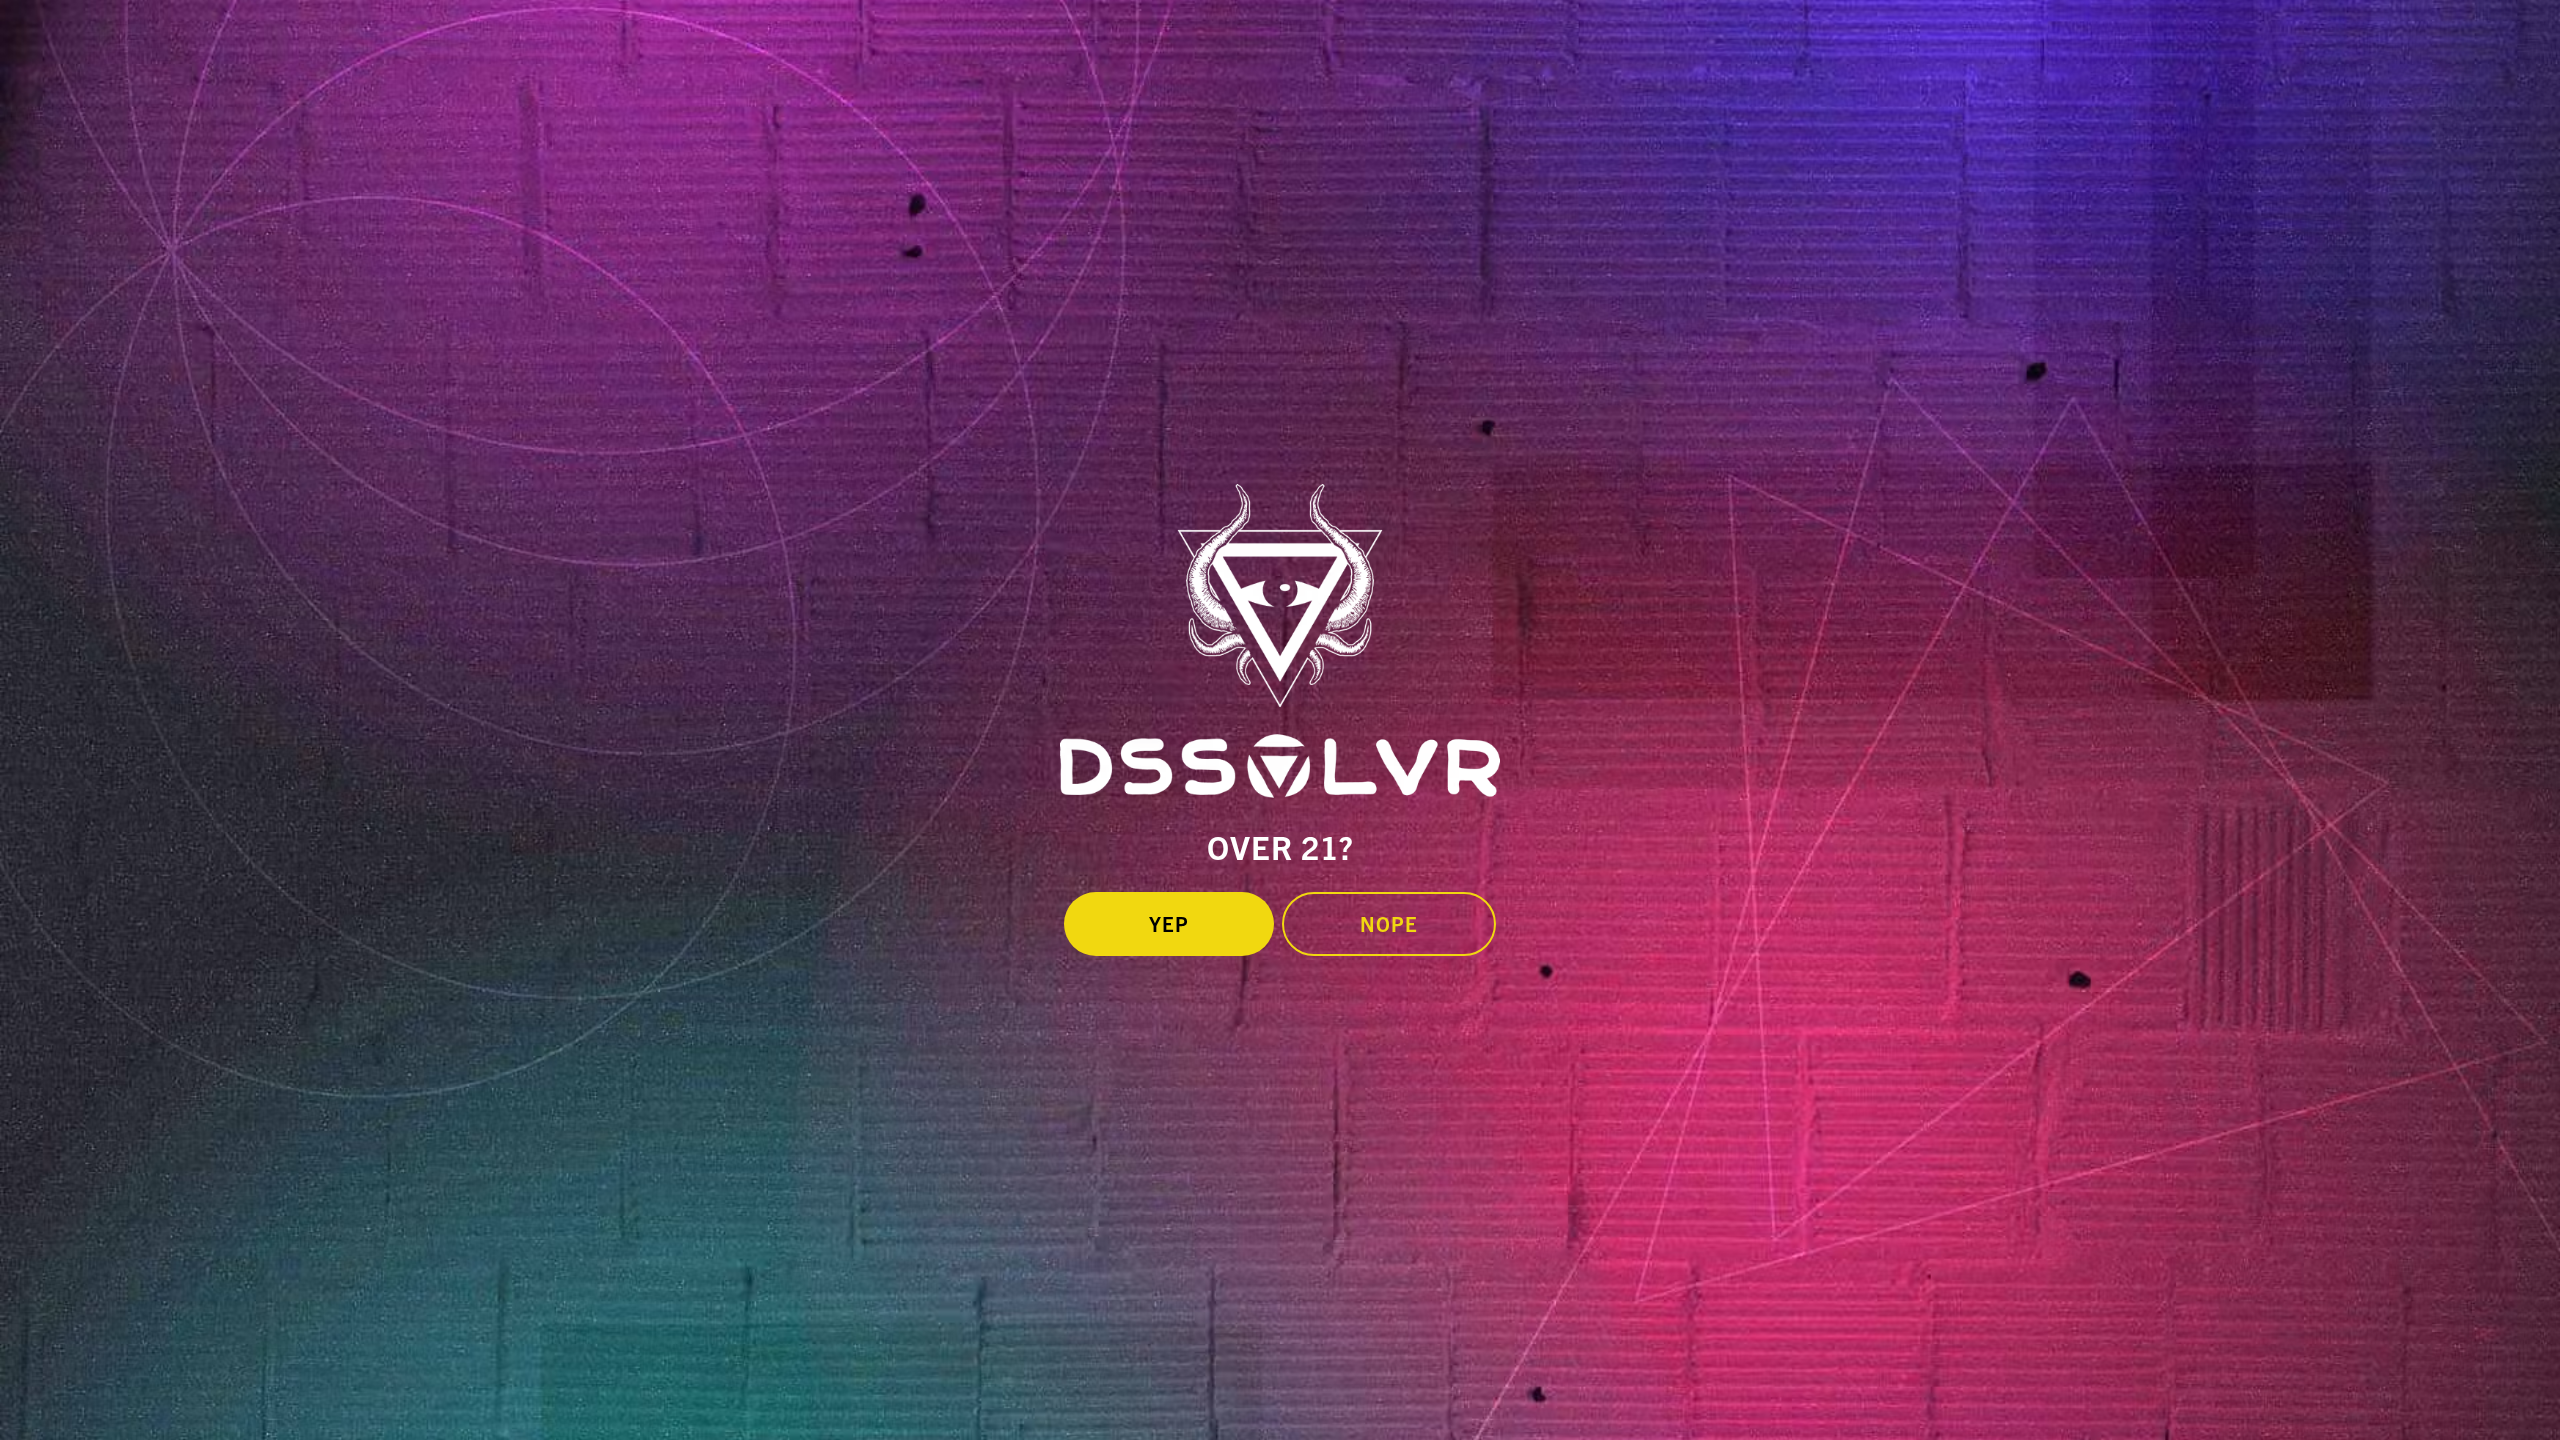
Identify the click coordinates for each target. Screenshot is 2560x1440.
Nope (1389, 923)
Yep (1169, 923)
